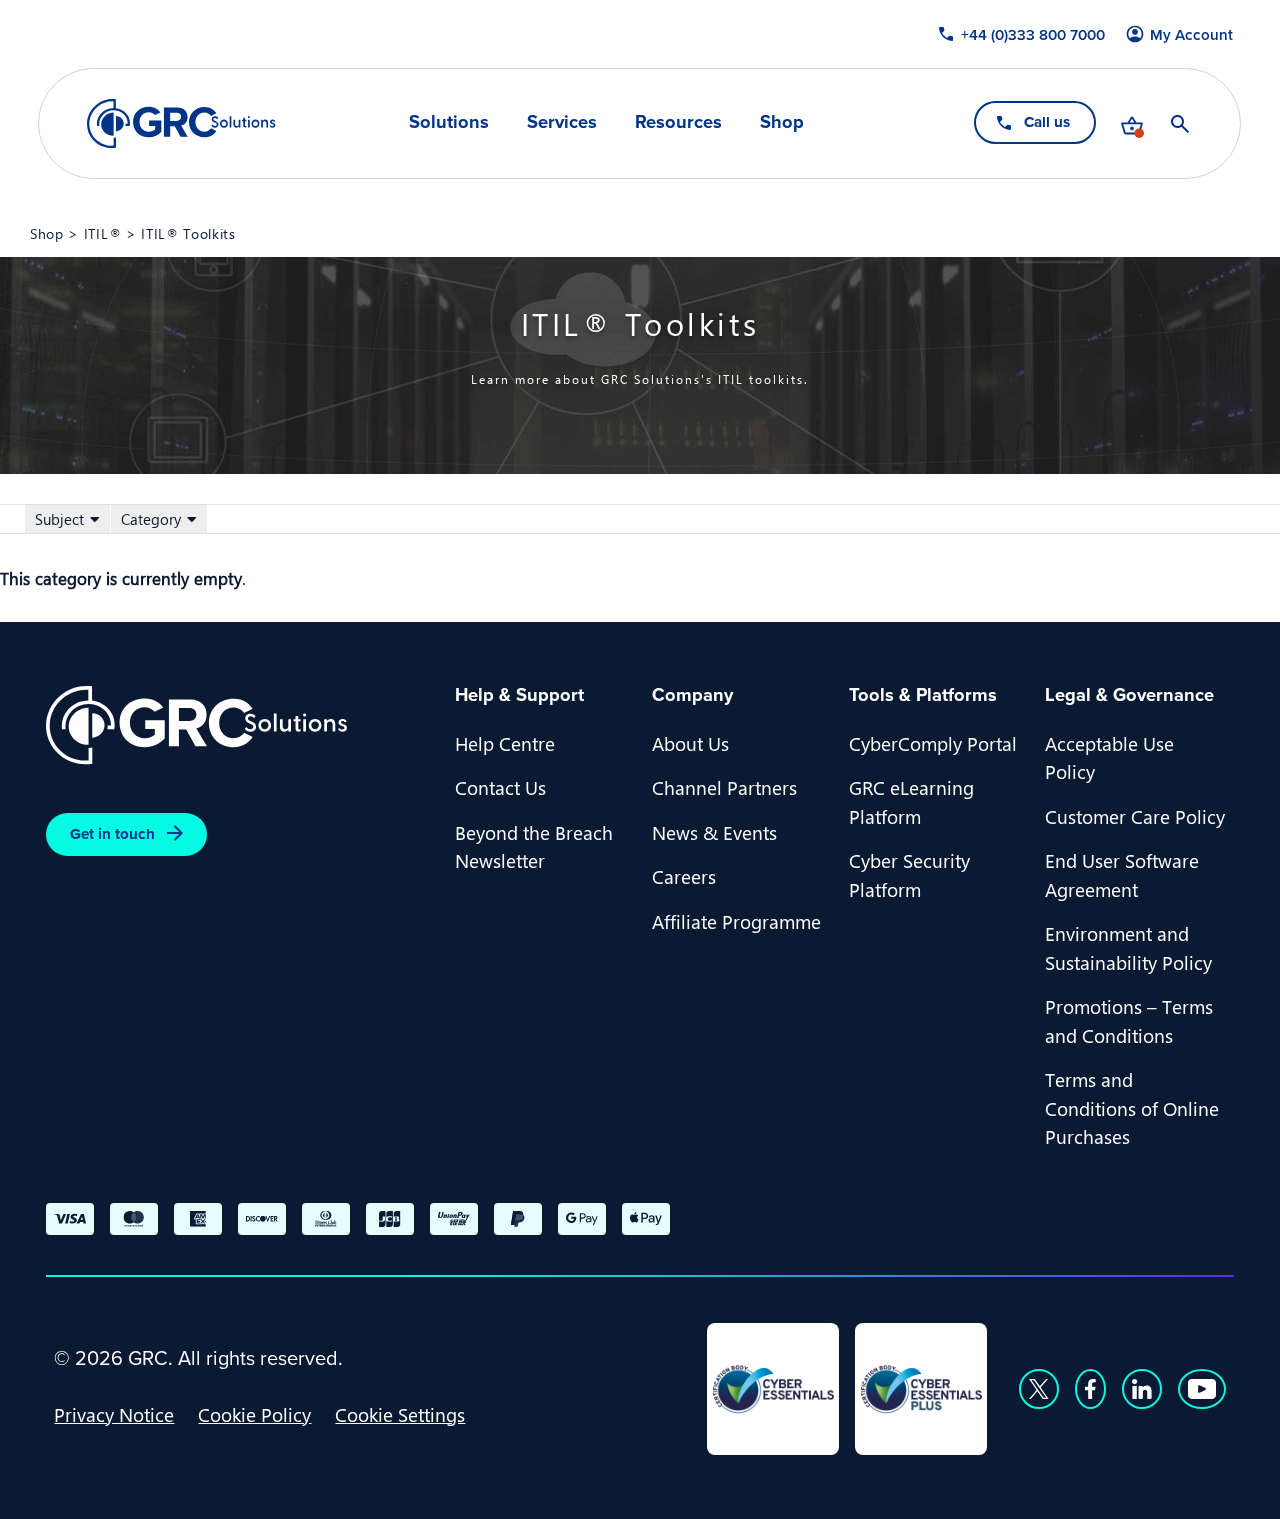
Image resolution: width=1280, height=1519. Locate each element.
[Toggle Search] (1181, 124)
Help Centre (505, 743)
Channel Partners (724, 787)
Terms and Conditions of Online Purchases (1132, 1107)
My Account (1192, 35)
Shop (782, 122)
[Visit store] (1133, 124)
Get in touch (112, 834)
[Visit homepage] (181, 123)
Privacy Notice (114, 1414)
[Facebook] (1090, 1389)
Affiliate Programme (736, 921)
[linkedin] (1142, 1389)
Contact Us (500, 787)
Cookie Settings (400, 1414)
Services (562, 122)
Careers (684, 876)
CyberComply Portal (933, 743)
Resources (678, 122)
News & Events (714, 832)
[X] (1039, 1389)
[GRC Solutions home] (238, 725)
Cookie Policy (254, 1414)
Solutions (449, 122)
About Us (690, 743)
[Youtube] (1202, 1389)
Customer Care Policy (1135, 816)
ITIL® (102, 233)
